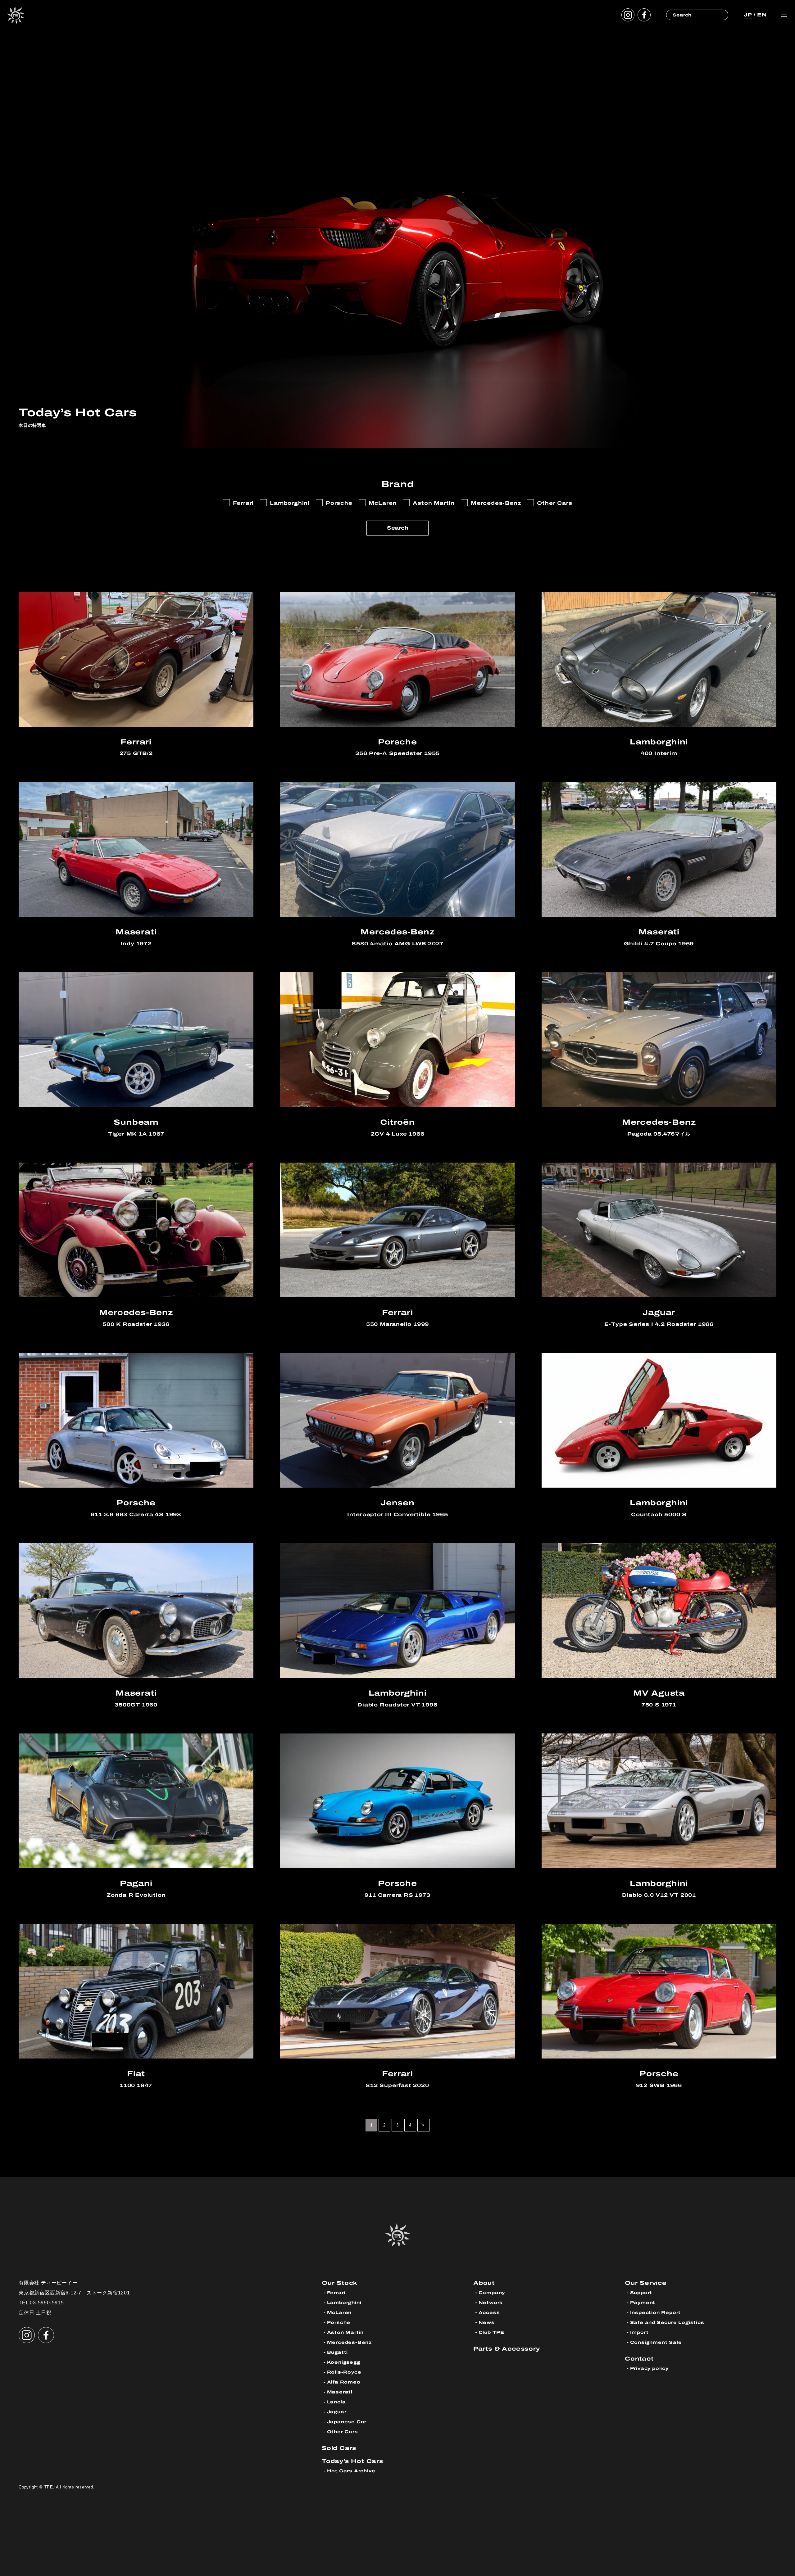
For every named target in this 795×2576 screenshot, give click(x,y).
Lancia (336, 2402)
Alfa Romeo (344, 2382)
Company (492, 2293)
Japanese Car (347, 2422)
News (487, 2323)
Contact (639, 2359)
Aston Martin (345, 2332)
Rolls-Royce (344, 2372)
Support (641, 2293)
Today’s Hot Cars (352, 2461)
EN (762, 15)
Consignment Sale (656, 2342)
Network (491, 2303)
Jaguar (337, 2412)
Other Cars (343, 2432)
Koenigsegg (344, 2362)
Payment (643, 2303)
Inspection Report (656, 2313)
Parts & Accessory (507, 2349)
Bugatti (338, 2352)
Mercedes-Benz (349, 2342)
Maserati (340, 2392)
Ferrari (336, 2293)
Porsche (339, 2323)
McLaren (339, 2313)
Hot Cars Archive (351, 2471)
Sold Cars (339, 2448)
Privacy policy (649, 2368)
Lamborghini (344, 2303)
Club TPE (491, 2332)
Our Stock (340, 2283)
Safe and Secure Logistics (667, 2323)
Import (639, 2332)
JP (748, 15)
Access (489, 2313)
